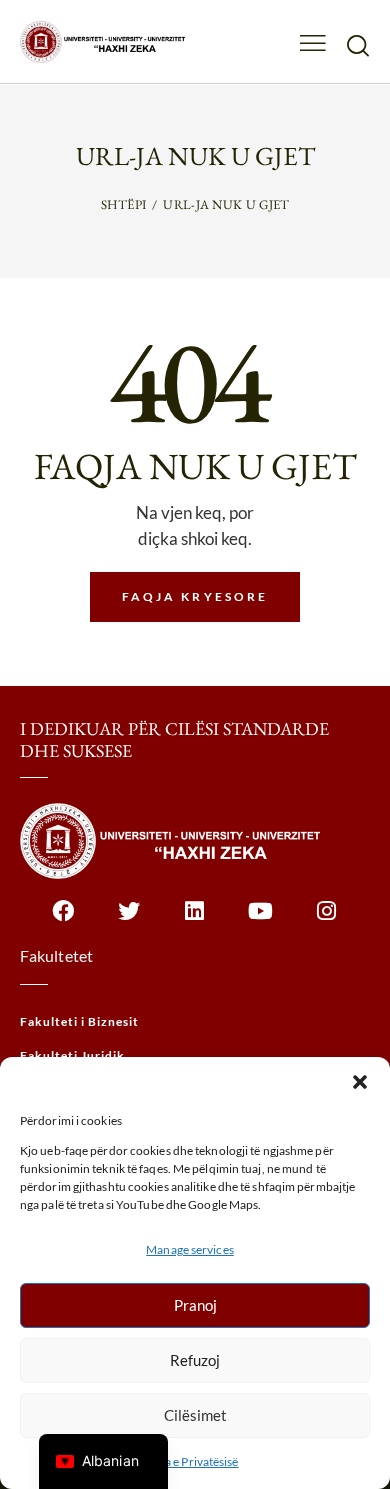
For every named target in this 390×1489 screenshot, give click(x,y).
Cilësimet (195, 1415)
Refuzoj (195, 1360)
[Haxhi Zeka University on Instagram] (327, 921)
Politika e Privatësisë (184, 1461)
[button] (360, 1082)
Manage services (190, 1249)
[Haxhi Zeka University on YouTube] (261, 921)
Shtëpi (124, 204)
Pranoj (195, 1305)
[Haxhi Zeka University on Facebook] (63, 921)
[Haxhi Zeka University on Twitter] (129, 921)
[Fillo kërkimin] (357, 45)
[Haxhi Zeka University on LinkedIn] (195, 921)
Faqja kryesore (195, 596)
